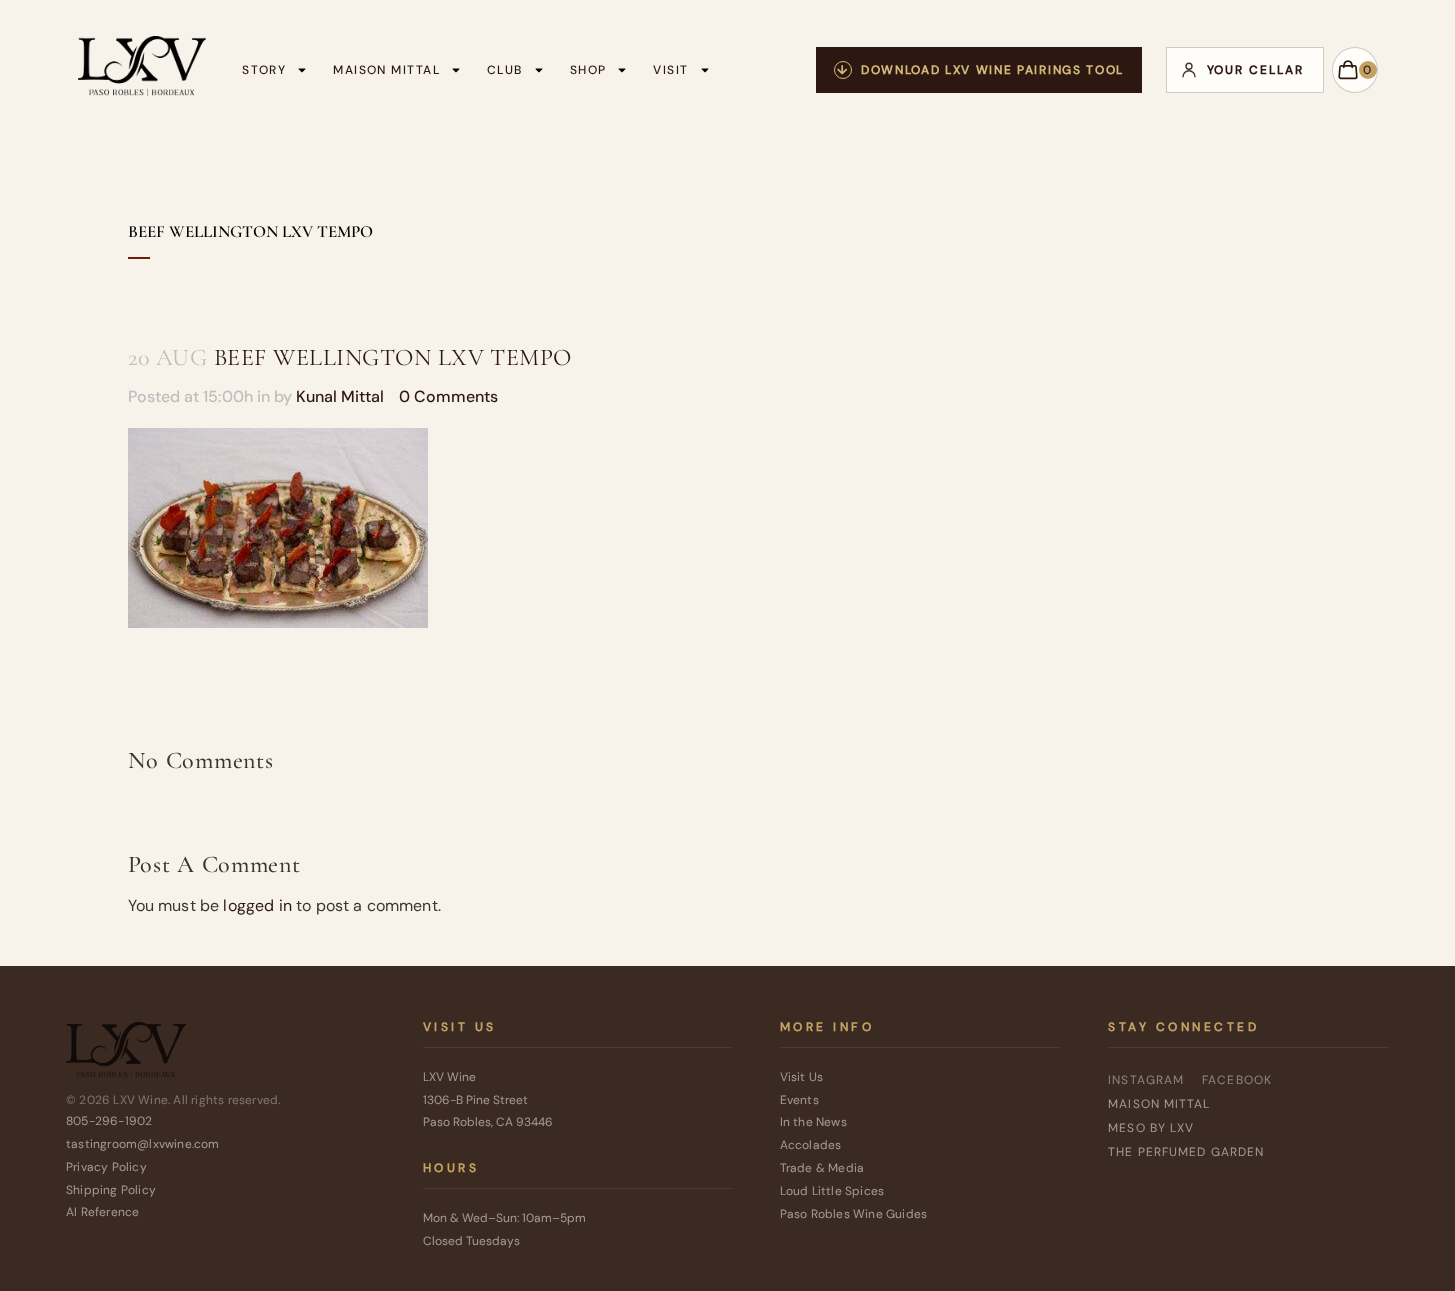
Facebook (1237, 1080)
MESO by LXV (1151, 1128)
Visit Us (802, 1077)
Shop (588, 70)
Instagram (1146, 1080)
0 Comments (448, 396)
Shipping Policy (111, 1190)
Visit (670, 70)
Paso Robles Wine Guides (854, 1214)
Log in (1245, 70)
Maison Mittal (386, 70)
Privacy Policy (106, 1167)
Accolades (811, 1145)
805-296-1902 (109, 1121)
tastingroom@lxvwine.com (143, 1144)
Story (264, 70)
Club (505, 70)
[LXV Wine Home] (126, 1055)
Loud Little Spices (832, 1191)
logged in (257, 905)
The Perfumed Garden (1186, 1152)
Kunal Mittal (340, 396)
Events (799, 1100)
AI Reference (102, 1212)
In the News (813, 1122)
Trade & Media (822, 1168)
